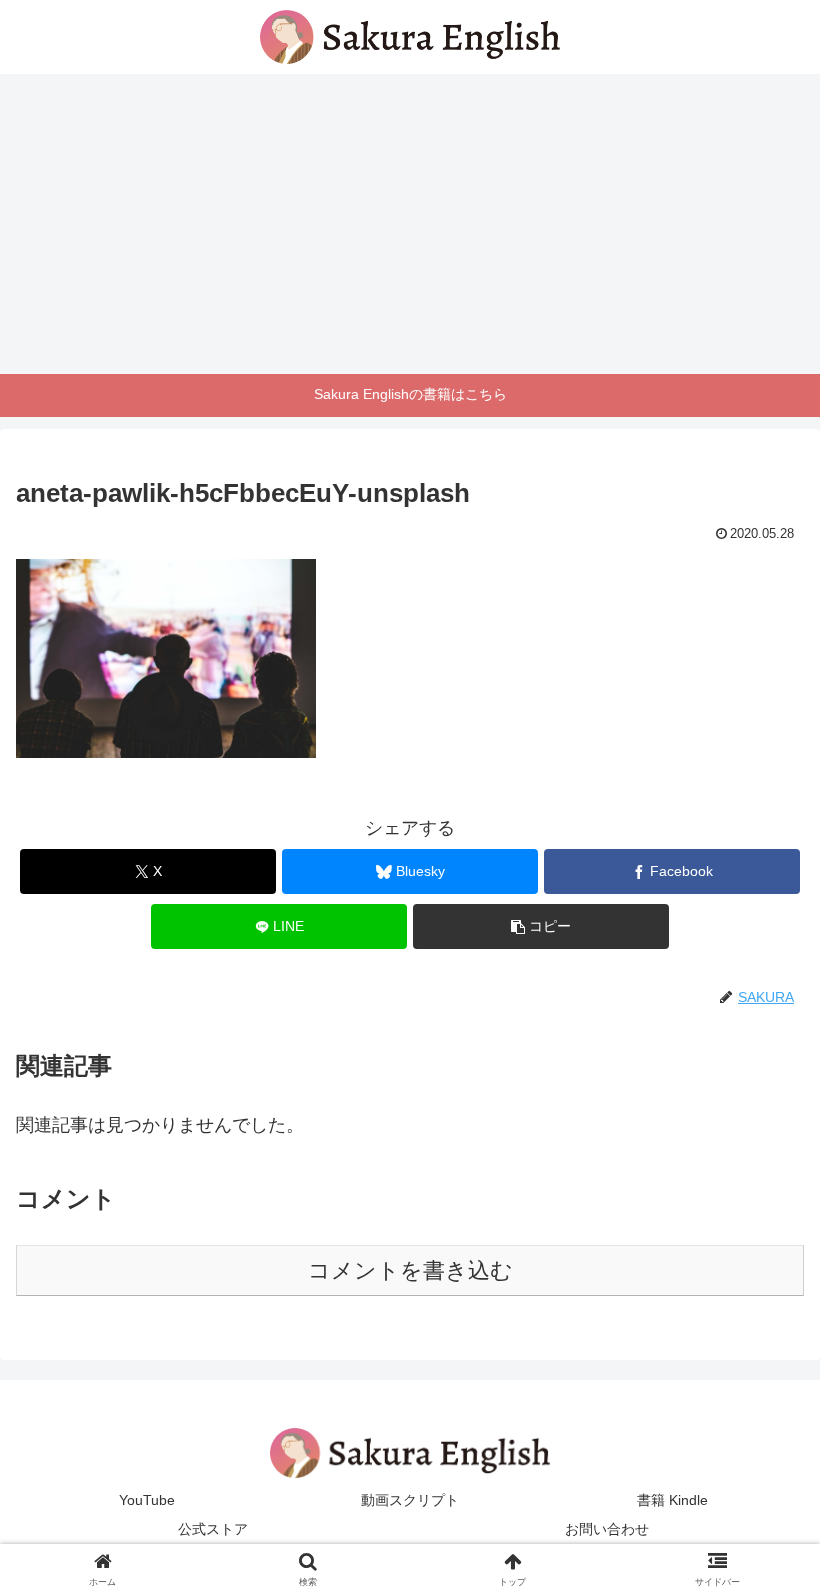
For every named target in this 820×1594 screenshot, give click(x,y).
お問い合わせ (607, 1529)
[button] (541, 926)
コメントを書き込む (410, 1270)
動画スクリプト (410, 1500)
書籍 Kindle (672, 1500)
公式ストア (213, 1529)
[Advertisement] (410, 224)
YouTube (147, 1500)
